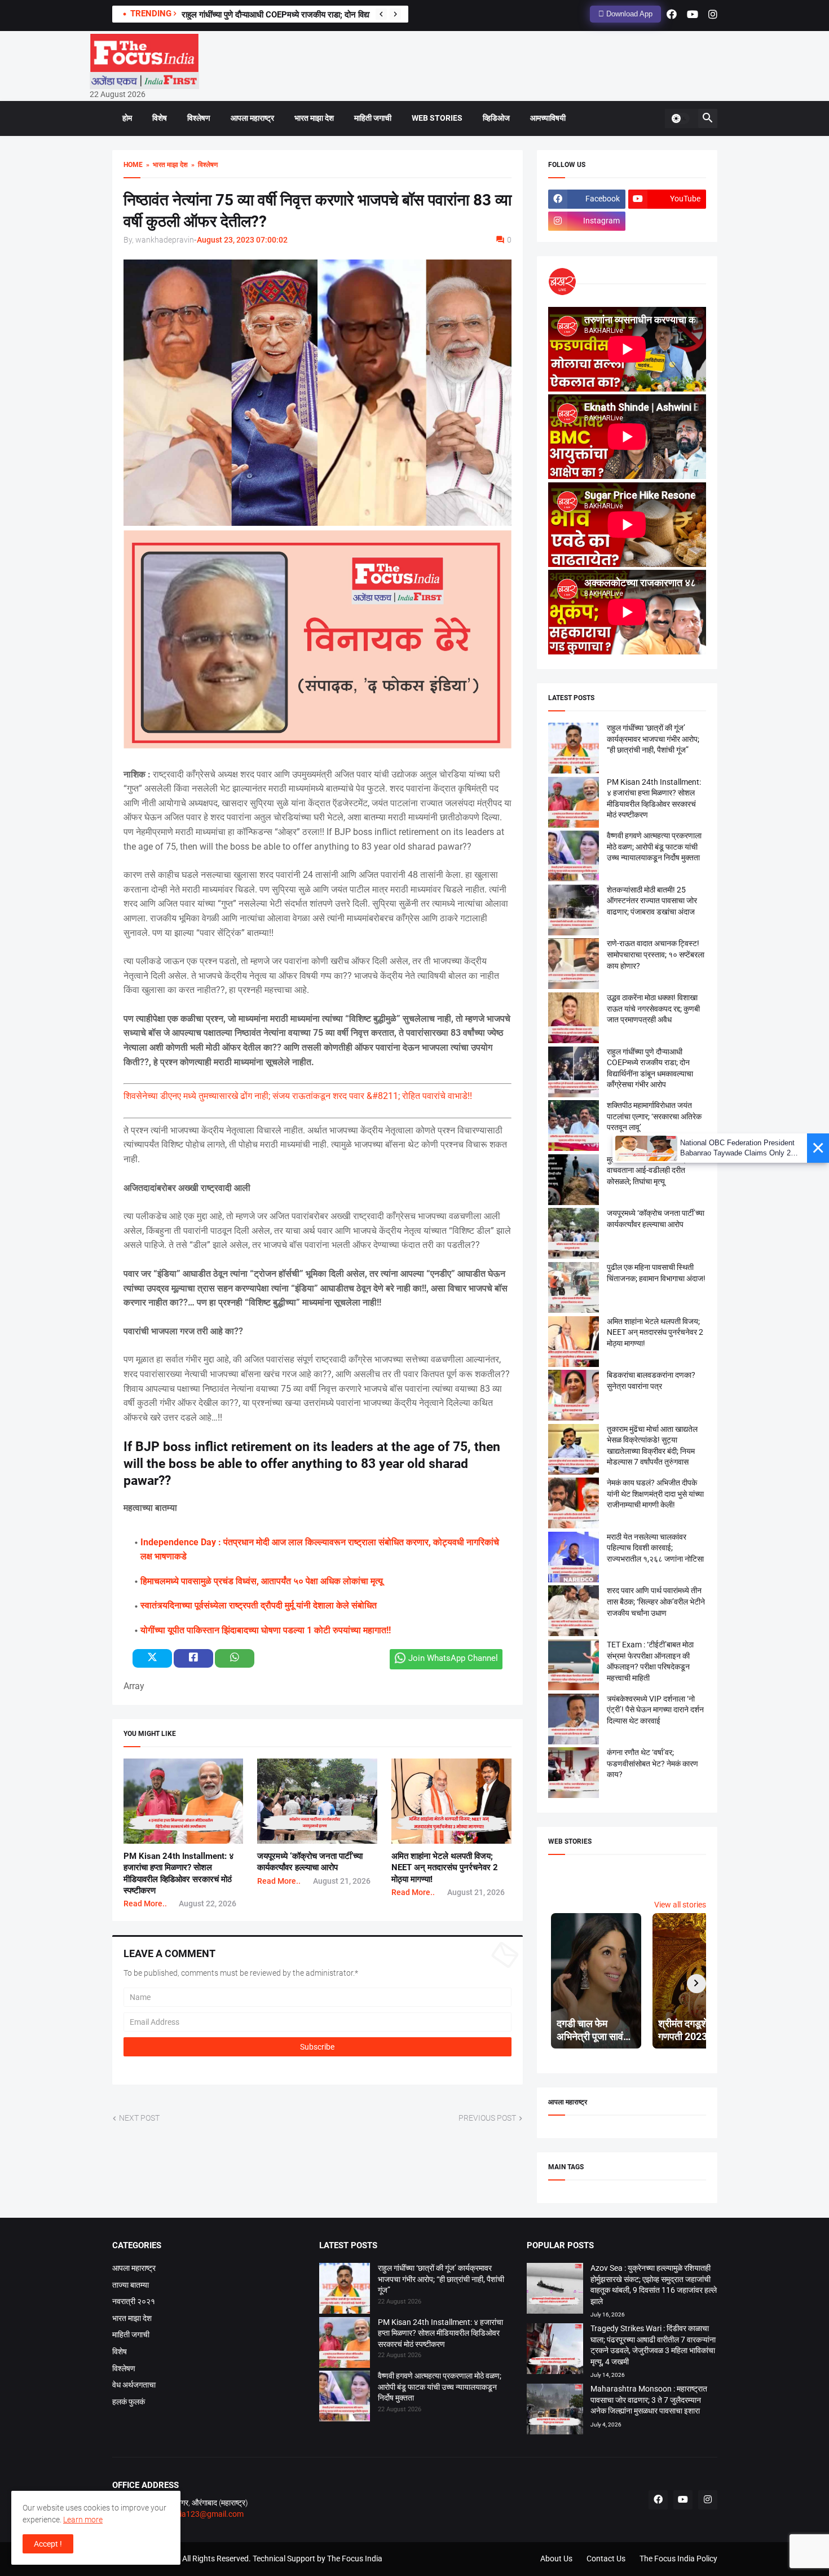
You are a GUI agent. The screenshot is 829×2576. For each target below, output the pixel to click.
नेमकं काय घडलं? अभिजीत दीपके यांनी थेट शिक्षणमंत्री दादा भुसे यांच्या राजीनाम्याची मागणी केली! (655, 1494)
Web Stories (437, 118)
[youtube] (693, 14)
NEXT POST (139, 2118)
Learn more (83, 2520)
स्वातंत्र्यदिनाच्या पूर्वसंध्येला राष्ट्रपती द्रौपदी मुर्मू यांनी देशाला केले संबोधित (259, 1605)
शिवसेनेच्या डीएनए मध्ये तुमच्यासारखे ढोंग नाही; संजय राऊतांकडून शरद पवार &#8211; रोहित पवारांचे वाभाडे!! (298, 1096)
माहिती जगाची (373, 118)
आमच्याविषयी (548, 118)
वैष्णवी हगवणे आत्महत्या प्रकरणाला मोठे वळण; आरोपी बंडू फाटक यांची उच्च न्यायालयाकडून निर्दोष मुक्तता (654, 847)
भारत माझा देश (314, 118)
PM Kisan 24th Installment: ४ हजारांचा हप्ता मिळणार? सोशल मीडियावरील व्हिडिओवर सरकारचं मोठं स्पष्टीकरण (440, 2333)
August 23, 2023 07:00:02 (242, 240)
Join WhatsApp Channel (453, 1658)
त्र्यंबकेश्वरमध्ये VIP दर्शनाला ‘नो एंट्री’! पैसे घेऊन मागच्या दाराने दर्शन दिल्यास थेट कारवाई (655, 1710)
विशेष (160, 118)
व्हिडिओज (496, 118)
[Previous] (381, 14)
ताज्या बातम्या (131, 2285)
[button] (680, 118)
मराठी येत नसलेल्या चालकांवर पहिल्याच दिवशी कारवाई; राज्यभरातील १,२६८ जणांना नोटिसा (655, 1548)
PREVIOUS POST (487, 2118)
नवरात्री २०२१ (134, 2301)
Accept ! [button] (48, 2544)
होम (127, 118)
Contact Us (606, 2559)
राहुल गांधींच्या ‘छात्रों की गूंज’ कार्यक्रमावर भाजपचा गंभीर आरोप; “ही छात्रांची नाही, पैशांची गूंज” (653, 739)
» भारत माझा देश (165, 165)
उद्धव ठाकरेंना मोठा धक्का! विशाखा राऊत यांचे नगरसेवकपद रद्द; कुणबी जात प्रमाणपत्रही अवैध (653, 1008)
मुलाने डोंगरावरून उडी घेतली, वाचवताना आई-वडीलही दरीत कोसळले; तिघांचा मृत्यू (646, 1170)
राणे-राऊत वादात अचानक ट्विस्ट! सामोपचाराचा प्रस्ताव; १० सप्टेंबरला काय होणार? (656, 954)
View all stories (680, 1905)
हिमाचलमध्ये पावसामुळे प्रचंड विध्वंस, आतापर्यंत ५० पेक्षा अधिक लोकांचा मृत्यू (262, 1581)
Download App (628, 14)
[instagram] (713, 14)
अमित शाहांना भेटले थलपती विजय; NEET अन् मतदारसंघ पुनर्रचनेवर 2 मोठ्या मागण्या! (445, 1868)
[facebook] (672, 14)
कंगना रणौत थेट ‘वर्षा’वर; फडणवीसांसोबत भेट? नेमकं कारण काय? (652, 1763)
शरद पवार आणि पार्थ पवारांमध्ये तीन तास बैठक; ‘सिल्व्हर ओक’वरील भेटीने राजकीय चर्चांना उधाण (656, 1601)
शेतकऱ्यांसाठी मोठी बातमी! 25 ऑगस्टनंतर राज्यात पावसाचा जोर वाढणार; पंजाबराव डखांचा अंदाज (652, 901)
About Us (556, 2559)
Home (133, 165)
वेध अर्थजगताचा (134, 2385)
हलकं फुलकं (129, 2402)
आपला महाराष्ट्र (252, 118)
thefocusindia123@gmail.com (190, 2514)
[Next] (395, 14)
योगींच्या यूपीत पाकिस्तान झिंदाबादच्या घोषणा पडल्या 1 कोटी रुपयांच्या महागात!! (266, 1630)
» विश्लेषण (203, 165)
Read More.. (145, 1904)
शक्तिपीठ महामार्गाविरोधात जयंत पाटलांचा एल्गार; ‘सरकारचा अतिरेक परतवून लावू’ (654, 1116)
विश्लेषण (199, 118)
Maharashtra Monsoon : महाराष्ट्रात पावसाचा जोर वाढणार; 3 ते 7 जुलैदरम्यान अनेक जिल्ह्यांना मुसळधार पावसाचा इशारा (649, 2400)
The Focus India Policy (678, 2559)
